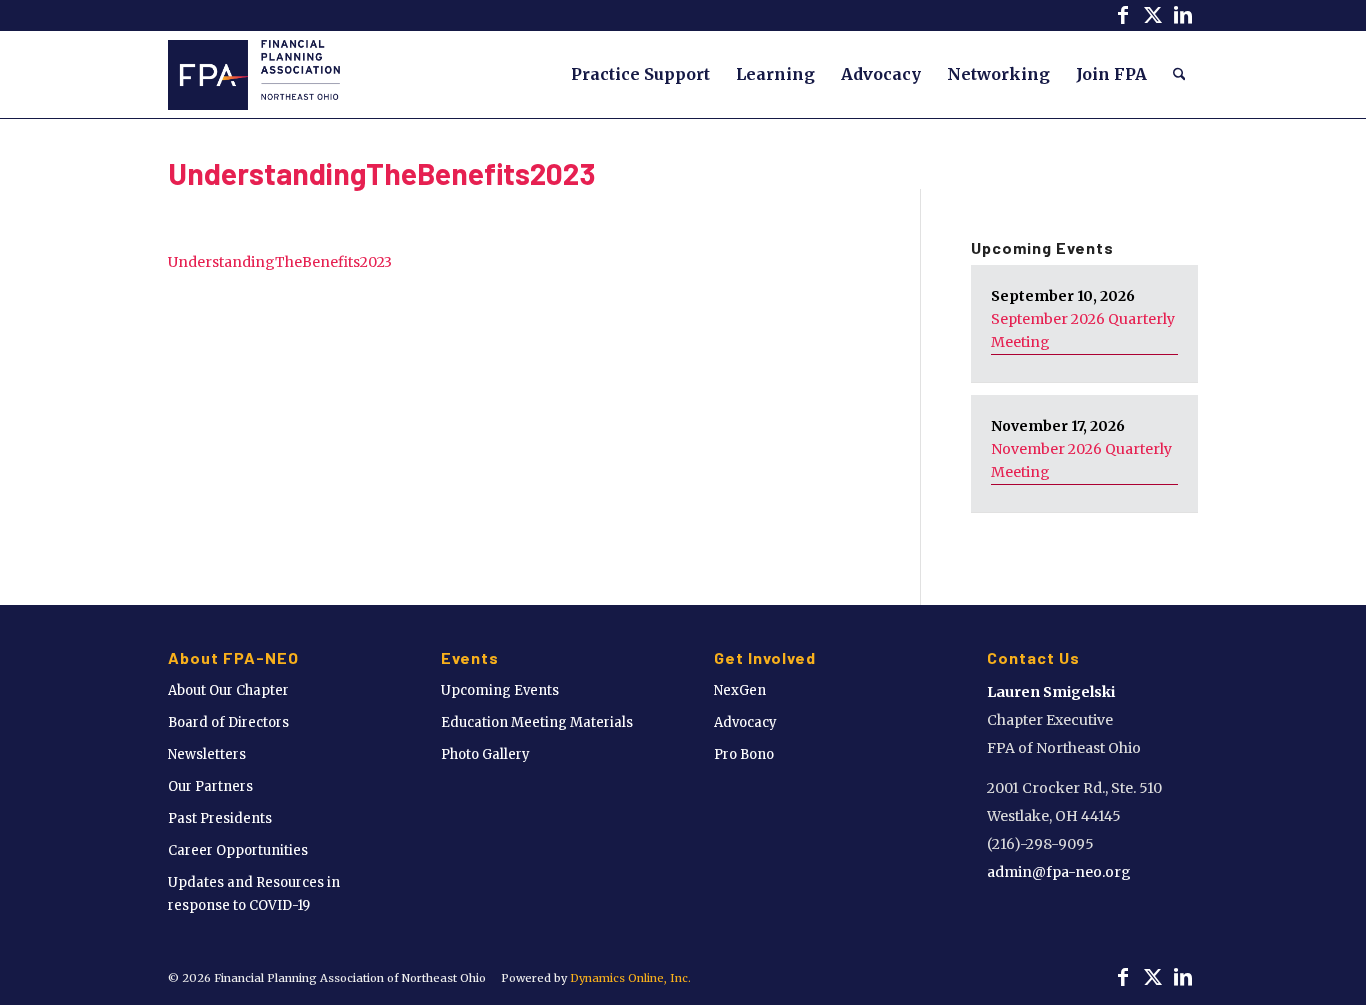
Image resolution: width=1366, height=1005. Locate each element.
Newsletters (207, 754)
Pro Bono (744, 754)
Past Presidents (220, 818)
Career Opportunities (238, 850)
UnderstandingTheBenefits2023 (382, 173)
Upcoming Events (500, 690)
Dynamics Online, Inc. (630, 978)
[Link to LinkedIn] (1183, 15)
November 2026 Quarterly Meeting (1081, 460)
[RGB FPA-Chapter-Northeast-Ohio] (254, 74)
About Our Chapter (228, 690)
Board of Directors (228, 722)
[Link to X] (1152, 15)
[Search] (1179, 74)
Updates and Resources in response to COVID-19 (254, 894)
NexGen (740, 690)
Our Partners (210, 786)
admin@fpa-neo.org (1059, 872)
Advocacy (745, 722)
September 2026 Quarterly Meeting (1083, 330)
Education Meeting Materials (537, 722)
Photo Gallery (485, 754)
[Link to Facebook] (1122, 15)
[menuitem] (640, 74)
